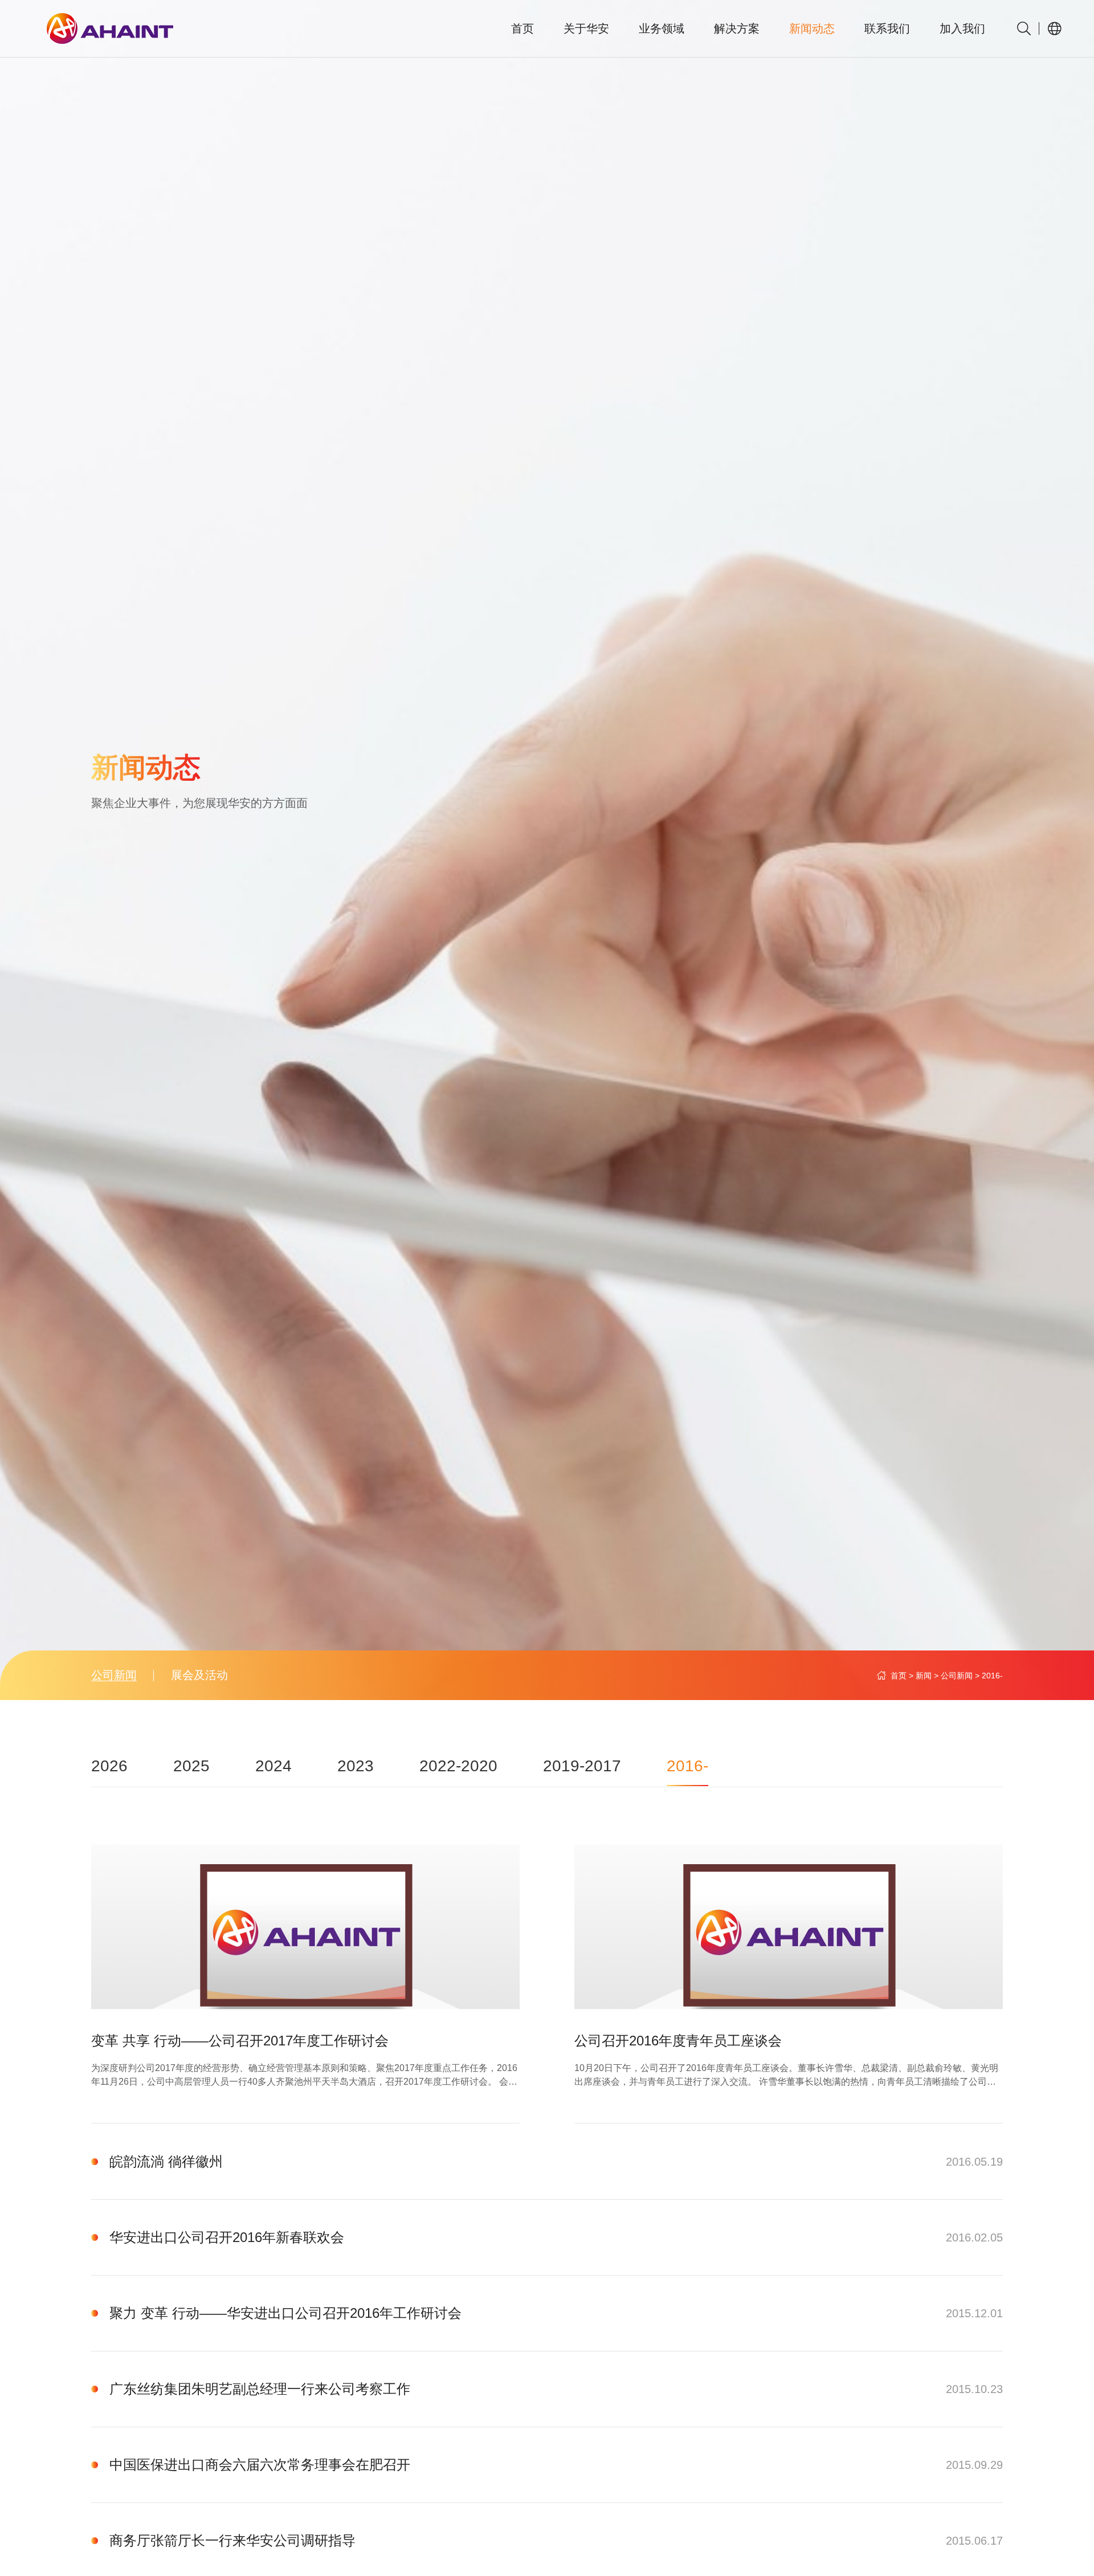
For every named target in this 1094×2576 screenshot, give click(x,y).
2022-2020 (458, 1766)
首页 (522, 28)
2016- (992, 1676)
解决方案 (737, 28)
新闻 (924, 1676)
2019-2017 (582, 1766)
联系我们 (887, 28)
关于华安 (586, 28)
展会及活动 (199, 1675)
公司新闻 (114, 1675)
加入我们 (962, 28)
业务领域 (662, 28)
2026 (109, 1766)
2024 (273, 1766)
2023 (356, 1766)
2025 (191, 1766)
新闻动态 (812, 28)
